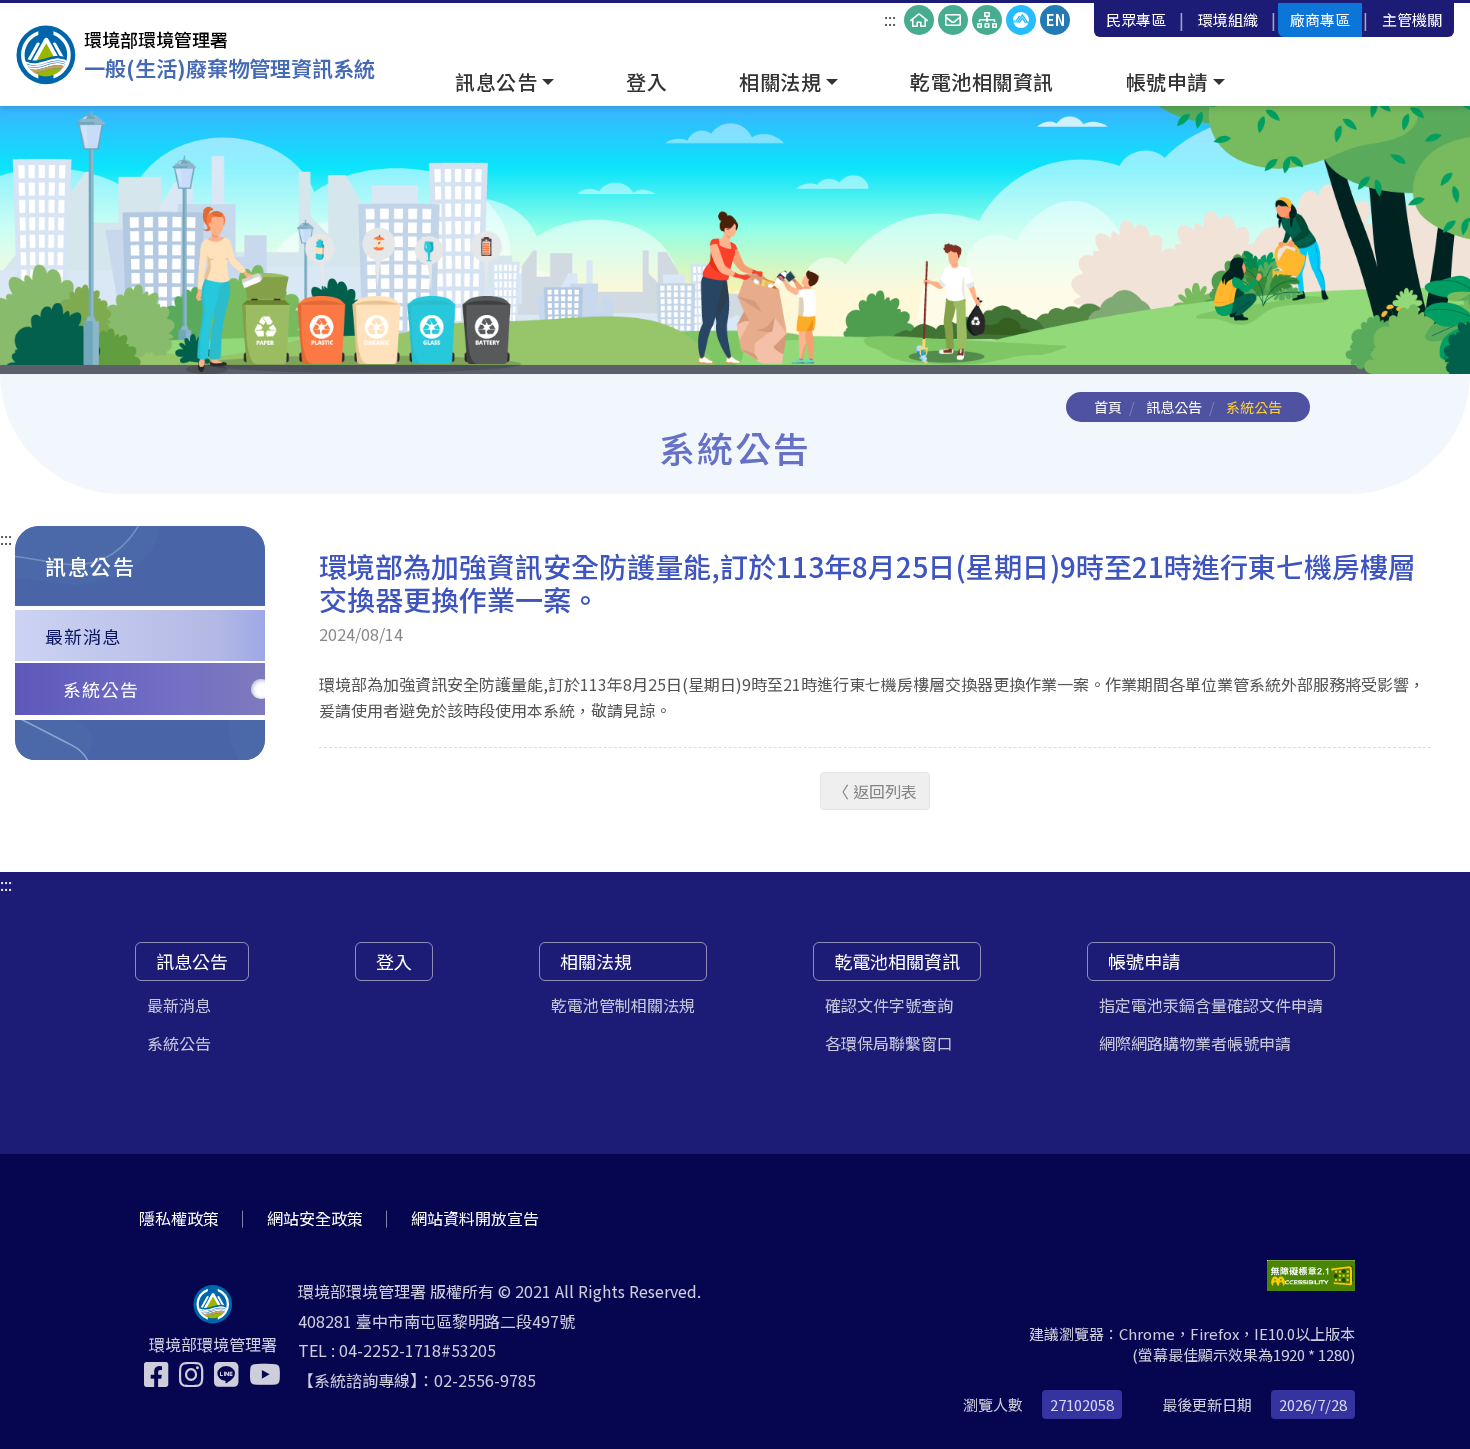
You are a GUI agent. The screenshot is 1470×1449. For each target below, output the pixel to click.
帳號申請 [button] (1167, 81)
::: (890, 19)
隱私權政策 (179, 1218)
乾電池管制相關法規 (623, 1005)
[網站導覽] (987, 20)
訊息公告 (1174, 407)
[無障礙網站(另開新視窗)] (1311, 1275)
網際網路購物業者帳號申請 (1195, 1043)
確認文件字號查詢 (889, 1005)
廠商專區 (1320, 19)
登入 (646, 81)
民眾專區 (1136, 19)
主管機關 (1412, 19)
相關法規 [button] (780, 81)
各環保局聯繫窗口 (889, 1043)
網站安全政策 (315, 1218)
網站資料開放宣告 (475, 1218)
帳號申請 (1144, 961)
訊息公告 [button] (496, 81)
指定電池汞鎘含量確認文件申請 (1211, 1005)
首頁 (1108, 407)
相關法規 (596, 961)
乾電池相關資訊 (982, 81)
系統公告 (101, 689)
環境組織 (1228, 19)
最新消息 (83, 636)
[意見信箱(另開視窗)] (953, 20)
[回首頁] (919, 20)
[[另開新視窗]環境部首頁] (1021, 20)
